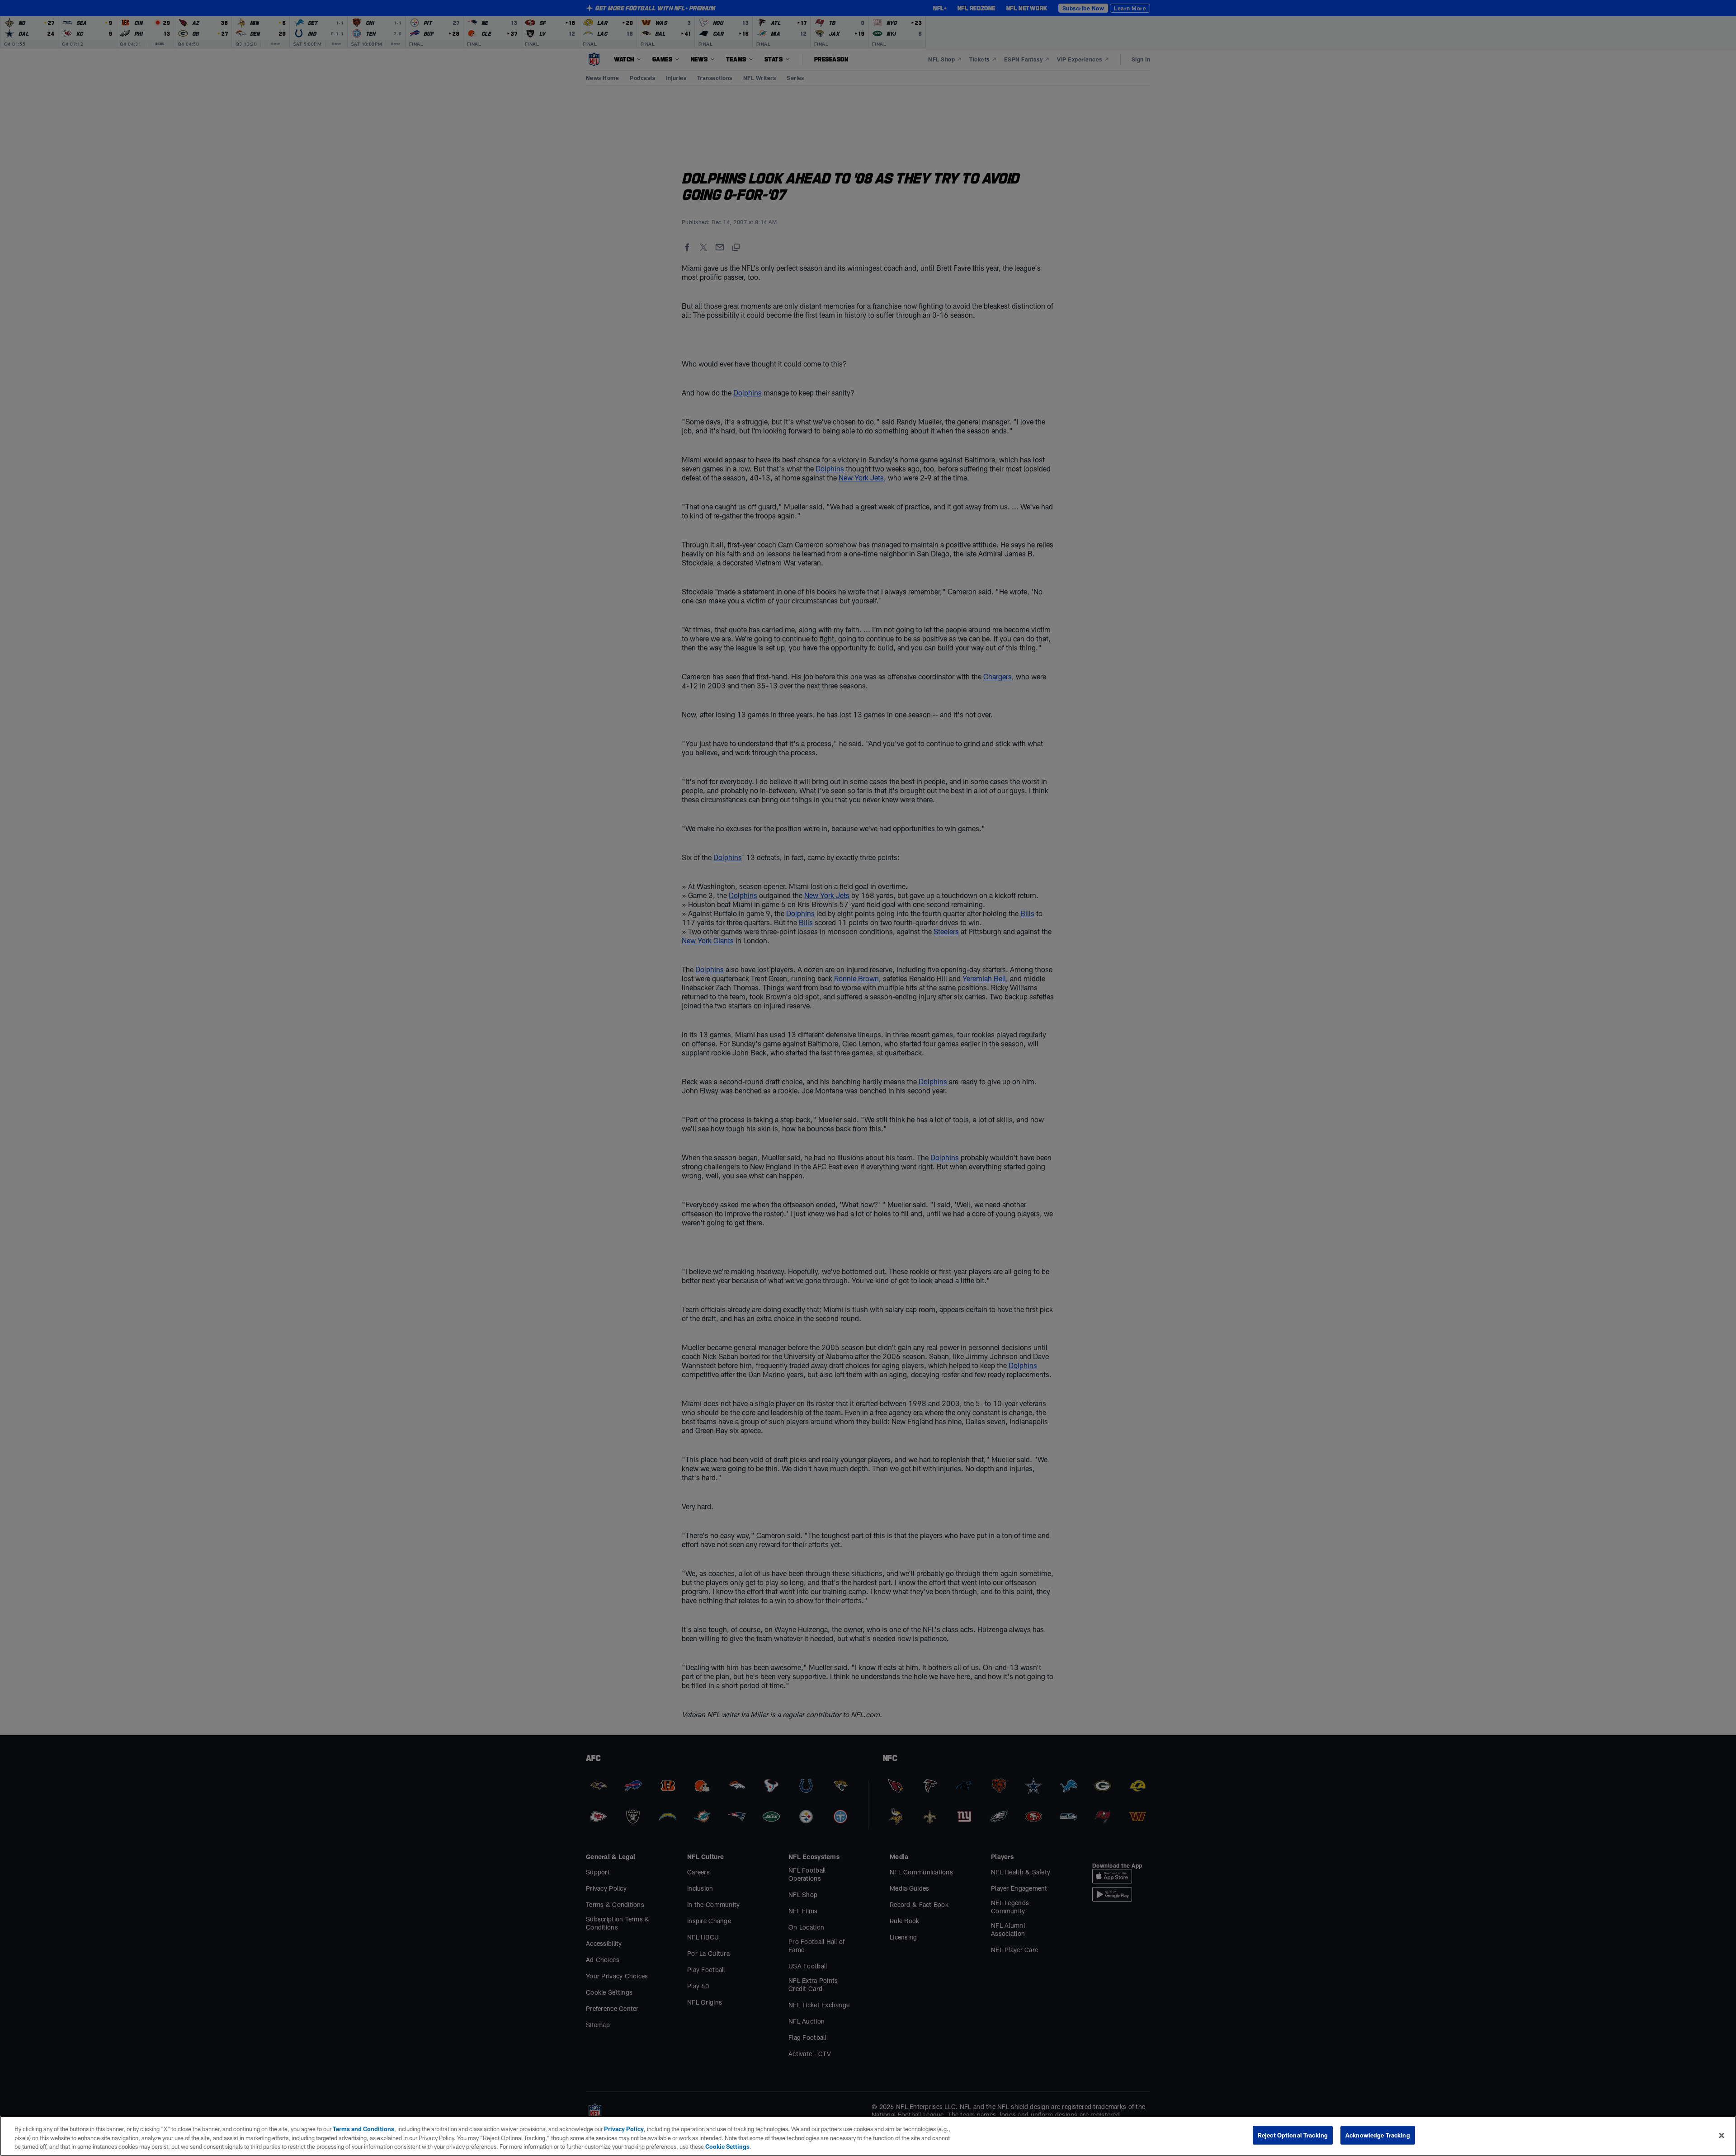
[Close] (1722, 2135)
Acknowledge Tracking (1378, 2135)
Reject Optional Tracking (1293, 2135)
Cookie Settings (727, 2147)
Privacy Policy (624, 2129)
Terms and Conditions (363, 2129)
